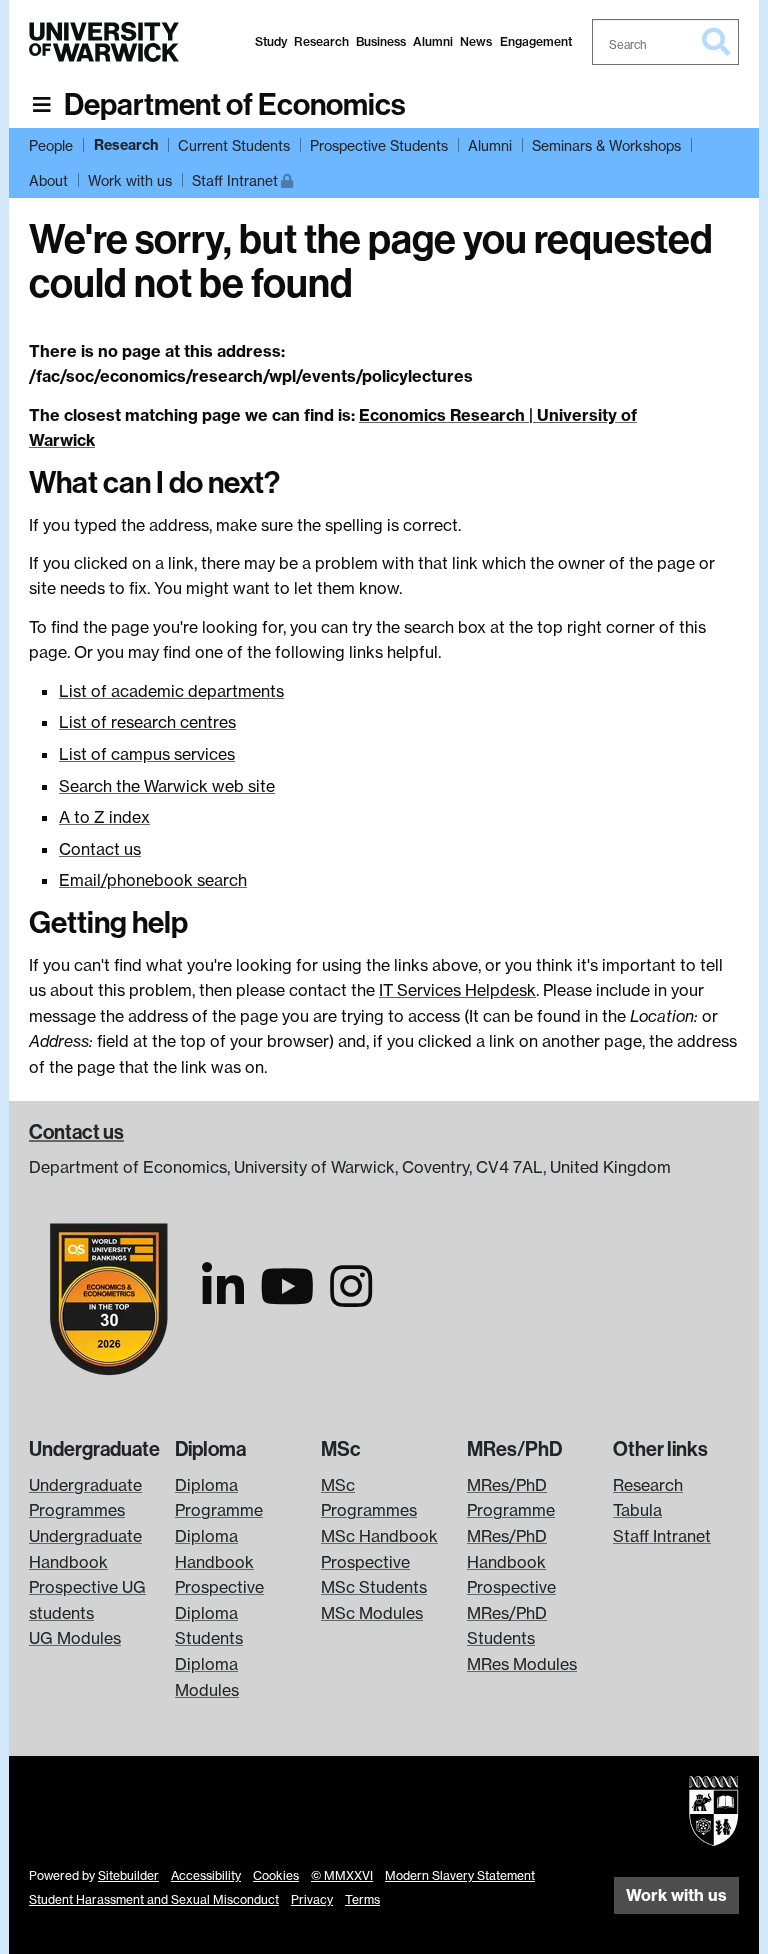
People (51, 145)
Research (321, 41)
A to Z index (104, 817)
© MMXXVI (342, 1875)
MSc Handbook (379, 1536)
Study (271, 41)
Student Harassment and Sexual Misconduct (154, 1899)
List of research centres (147, 722)
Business (381, 41)
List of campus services (147, 754)
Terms (362, 1899)
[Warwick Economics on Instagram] (351, 1298)
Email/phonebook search (153, 880)
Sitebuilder (128, 1875)
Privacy (312, 1899)
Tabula (637, 1510)
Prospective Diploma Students (219, 1612)
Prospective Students (379, 145)
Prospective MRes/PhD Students (511, 1612)
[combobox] (666, 42)
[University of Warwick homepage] (104, 42)
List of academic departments (171, 691)
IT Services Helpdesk (457, 990)
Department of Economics (235, 105)
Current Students (234, 145)
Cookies (276, 1875)
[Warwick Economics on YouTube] (287, 1298)
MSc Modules (372, 1613)
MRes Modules (522, 1664)
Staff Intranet (242, 180)
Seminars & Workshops (606, 145)
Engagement (536, 41)
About (48, 180)
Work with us (130, 180)
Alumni (433, 41)
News (476, 41)
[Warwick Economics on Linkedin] (223, 1298)
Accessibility (206, 1875)
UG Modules (75, 1638)
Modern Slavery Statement (460, 1875)
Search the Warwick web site (167, 786)
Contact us (100, 849)
